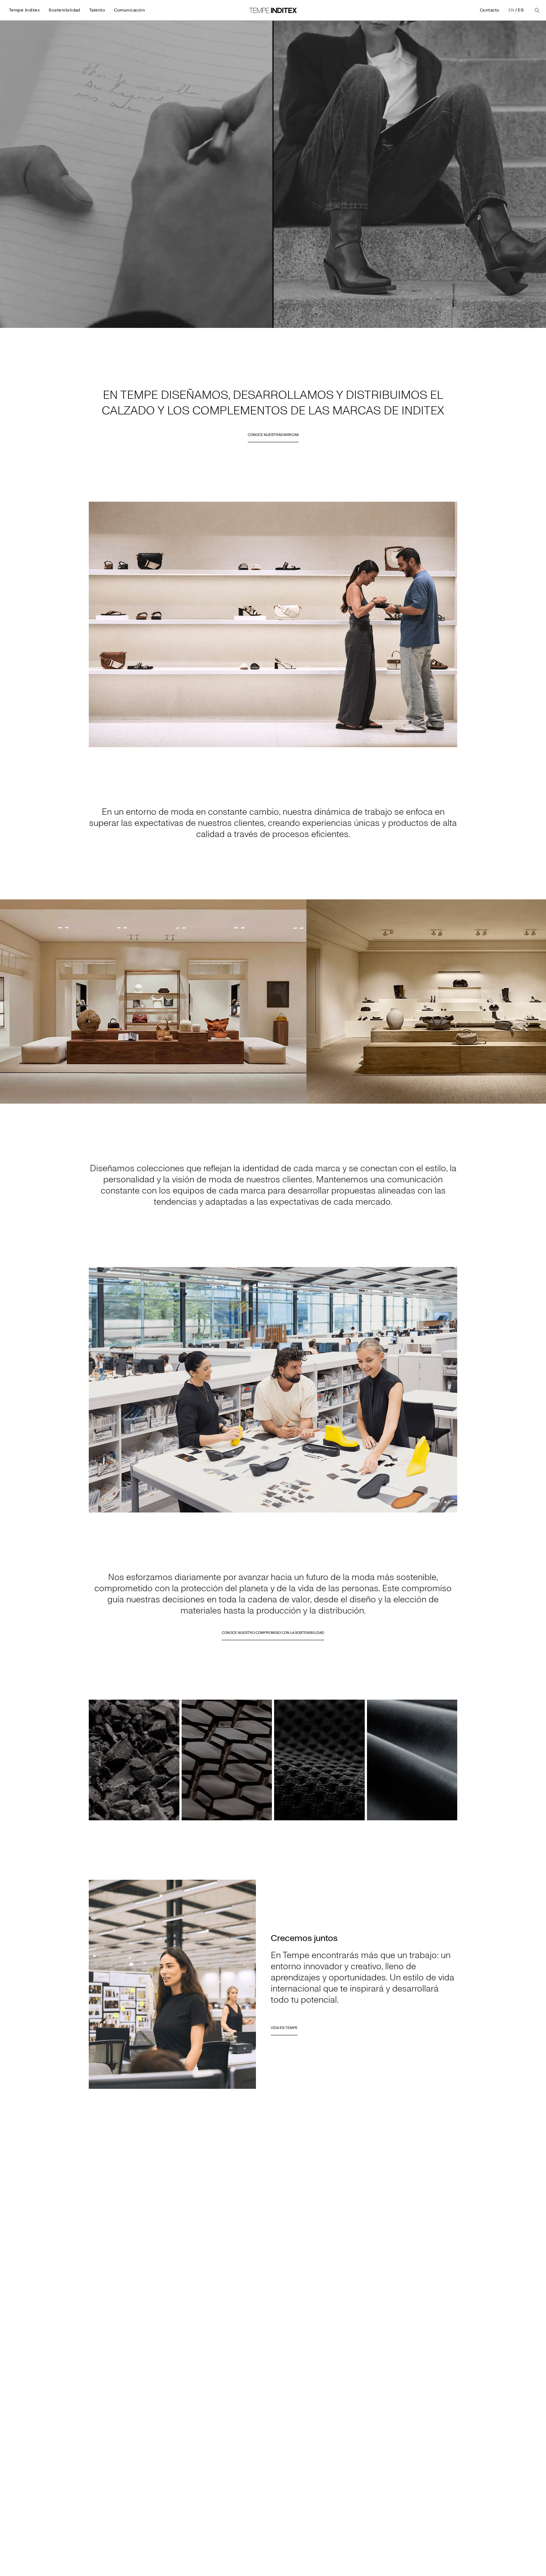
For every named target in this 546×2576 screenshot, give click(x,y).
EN (511, 10)
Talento (97, 10)
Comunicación (129, 10)
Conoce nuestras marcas (273, 435)
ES (521, 10)
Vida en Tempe (284, 2028)
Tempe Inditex (24, 10)
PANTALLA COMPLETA (520, 322)
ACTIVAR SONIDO (477, 322)
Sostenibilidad (64, 10)
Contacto (490, 10)
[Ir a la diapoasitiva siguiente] (537, 1002)
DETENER (15, 322)
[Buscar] (537, 10)
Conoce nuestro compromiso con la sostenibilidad (273, 1633)
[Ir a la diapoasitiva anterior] (9, 1002)
